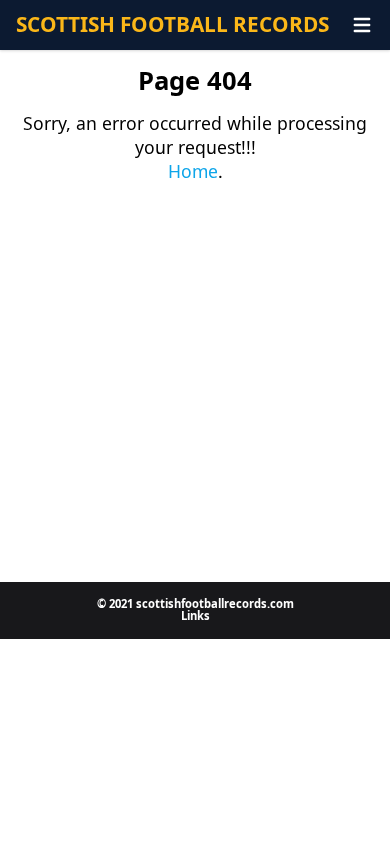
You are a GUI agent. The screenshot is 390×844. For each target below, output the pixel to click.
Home (193, 171)
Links (195, 615)
